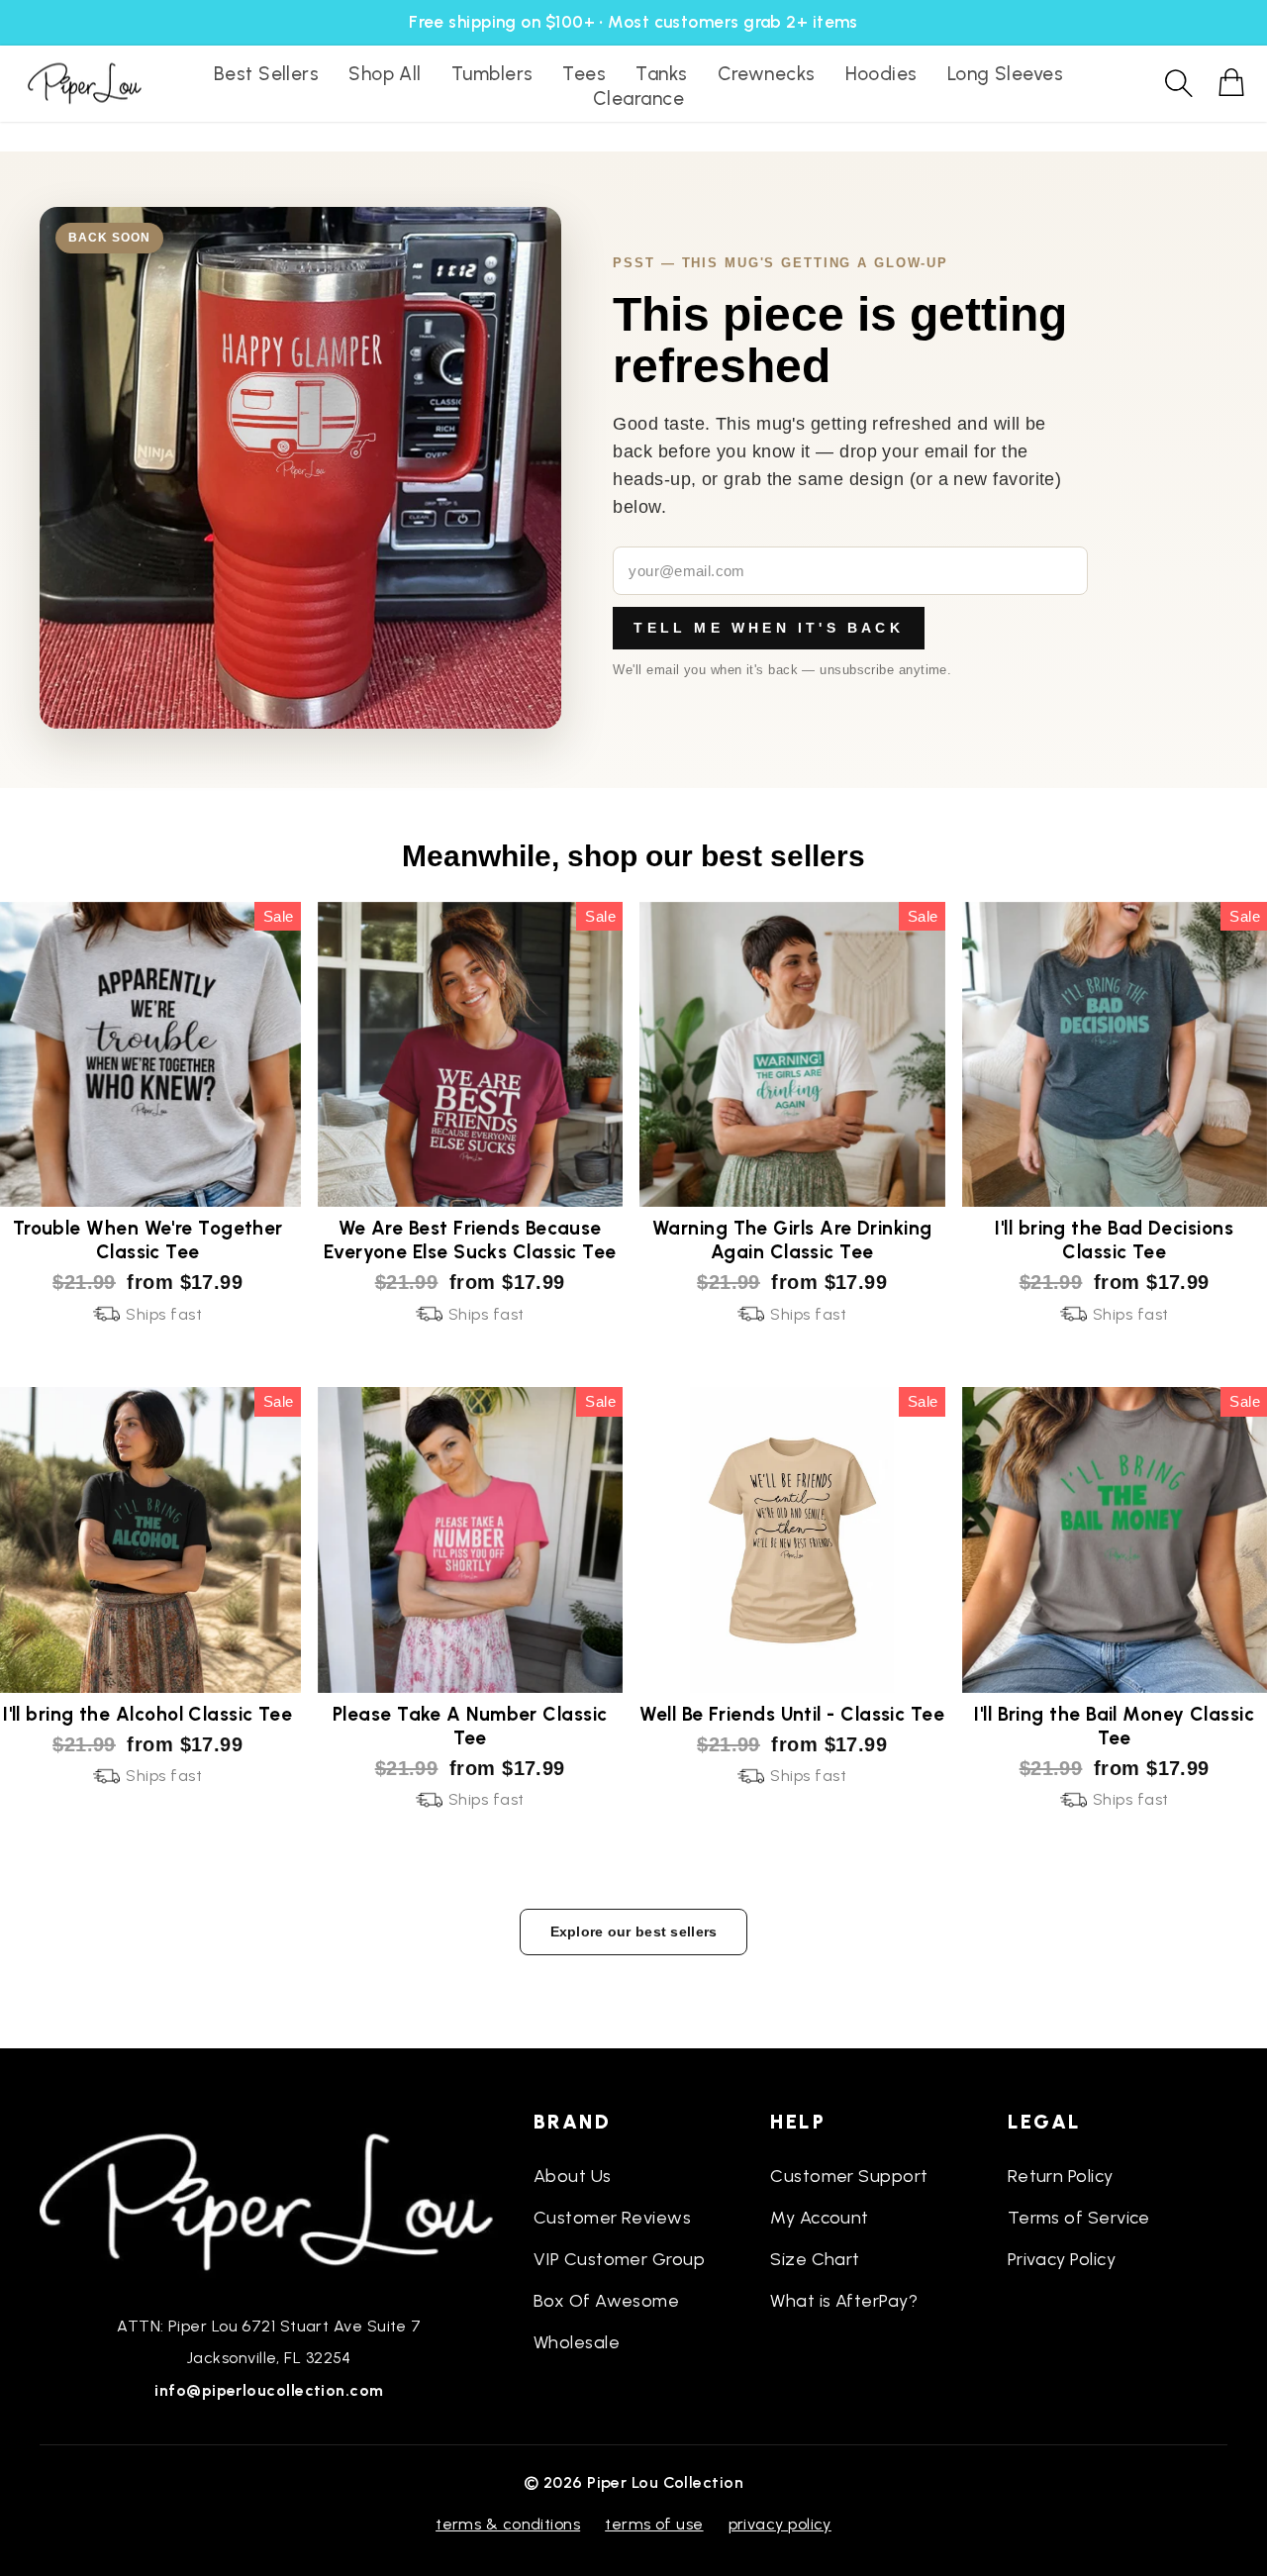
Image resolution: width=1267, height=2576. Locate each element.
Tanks (661, 74)
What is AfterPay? (844, 2301)
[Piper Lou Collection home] (269, 2200)
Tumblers (492, 74)
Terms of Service (1079, 2218)
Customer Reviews (612, 2218)
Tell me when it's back (768, 628)
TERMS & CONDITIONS (508, 2524)
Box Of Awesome (606, 2301)
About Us (573, 2176)
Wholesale (577, 2342)
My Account (820, 2218)
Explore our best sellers (634, 1932)
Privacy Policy (1062, 2259)
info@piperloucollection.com (269, 2390)
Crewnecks (767, 74)
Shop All (385, 74)
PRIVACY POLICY (780, 2524)
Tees (584, 74)
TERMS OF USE (654, 2524)
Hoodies (881, 74)
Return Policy (1061, 2176)
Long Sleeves (1005, 74)
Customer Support (849, 2176)
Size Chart (815, 2259)
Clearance (638, 99)
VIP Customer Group (619, 2259)
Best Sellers (266, 74)
